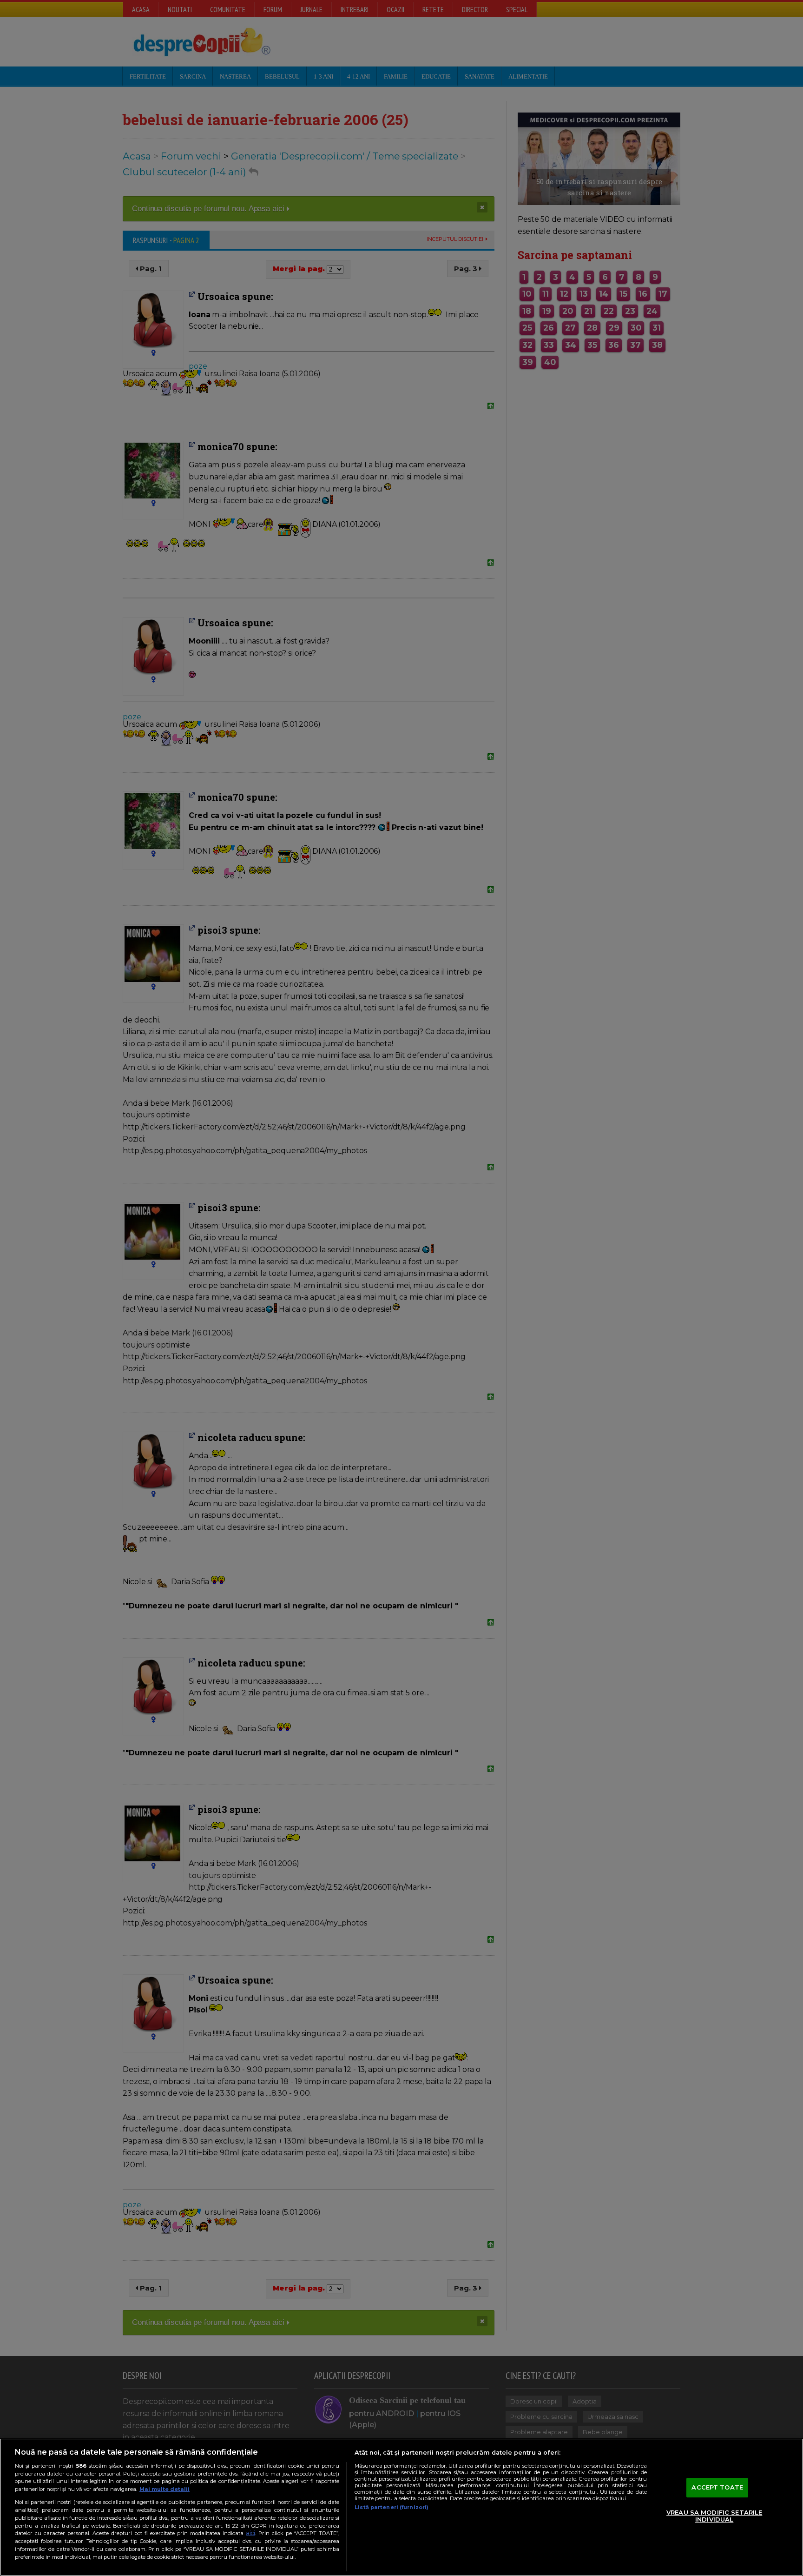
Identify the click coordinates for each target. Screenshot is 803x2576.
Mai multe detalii (165, 2489)
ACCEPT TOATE (717, 2487)
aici (250, 2533)
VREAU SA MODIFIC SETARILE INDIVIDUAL (714, 2516)
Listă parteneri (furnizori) (392, 2507)
